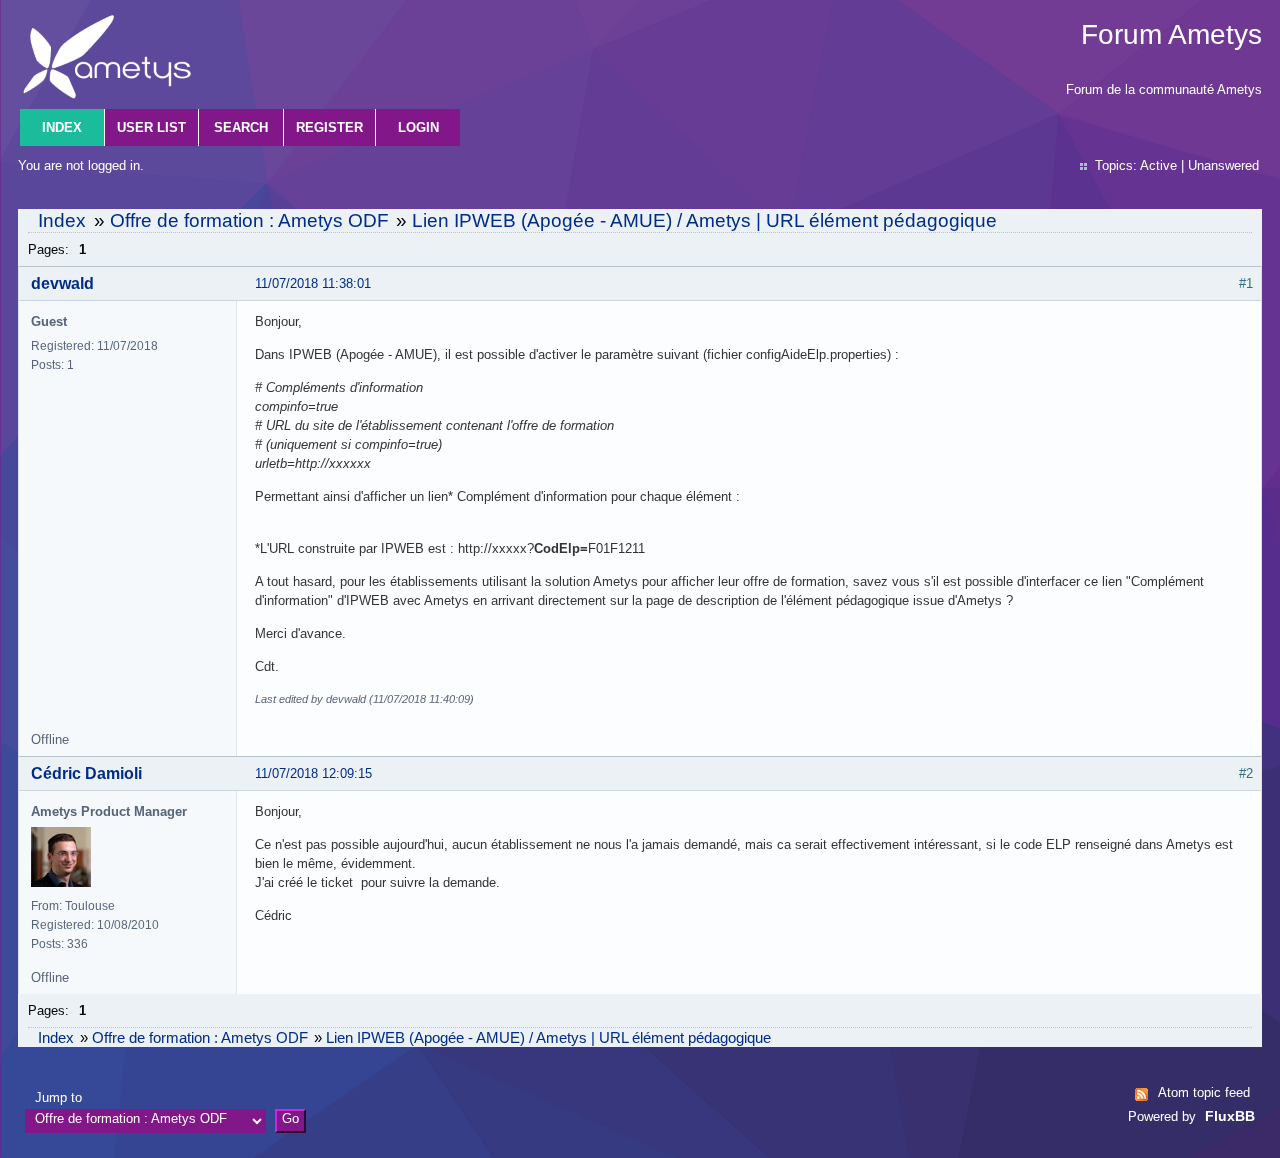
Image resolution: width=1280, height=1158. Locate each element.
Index (62, 127)
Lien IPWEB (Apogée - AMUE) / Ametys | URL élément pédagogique (704, 220)
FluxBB (1230, 1116)
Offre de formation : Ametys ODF (249, 220)
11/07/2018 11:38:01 (313, 283)
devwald (62, 283)
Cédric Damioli (86, 773)
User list (151, 127)
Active (1158, 165)
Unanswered (1223, 165)
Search (241, 127)
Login (418, 127)
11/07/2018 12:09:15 (313, 773)
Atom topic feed (1204, 1092)
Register (329, 127)
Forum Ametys (1171, 34)
